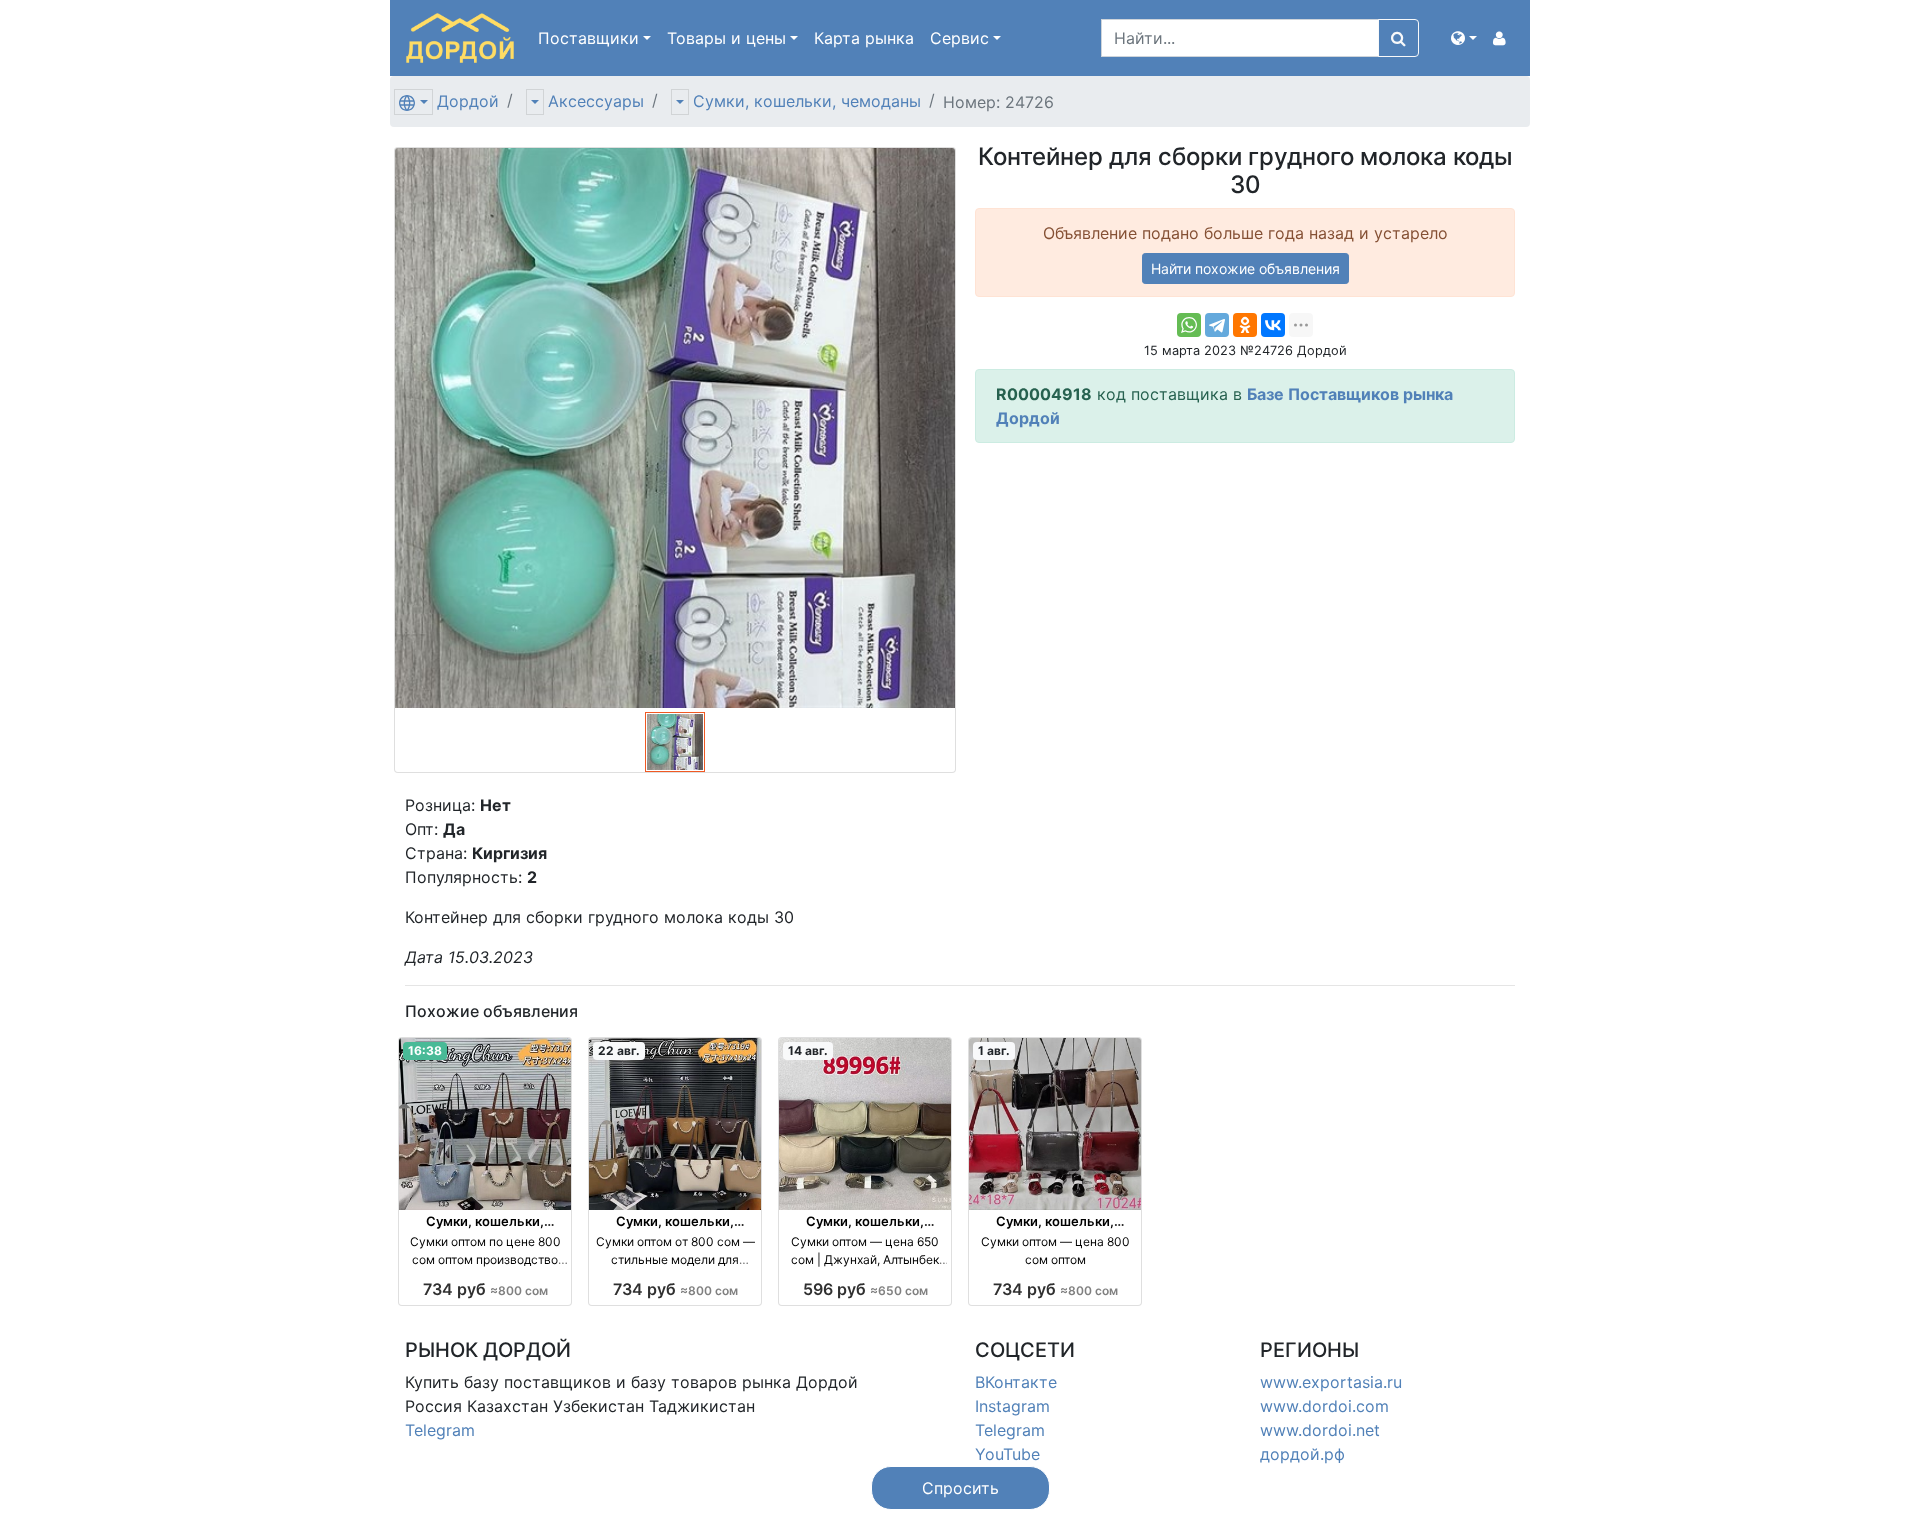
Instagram (1012, 1406)
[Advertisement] (1245, 599)
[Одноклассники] (1245, 325)
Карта (864, 38)
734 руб (485, 1289)
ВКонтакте (1016, 1382)
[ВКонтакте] (1273, 325)
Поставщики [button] (588, 38)
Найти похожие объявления (1245, 268)
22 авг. (619, 1050)
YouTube (1007, 1454)
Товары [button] (726, 38)
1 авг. (994, 1050)
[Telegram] (1217, 325)
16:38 (425, 1050)
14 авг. (808, 1050)
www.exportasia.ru (1331, 1382)
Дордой (468, 101)
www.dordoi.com (1324, 1406)
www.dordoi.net (1320, 1430)
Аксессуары (596, 101)
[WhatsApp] (1189, 325)
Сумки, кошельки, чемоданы (807, 101)
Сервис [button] (959, 38)
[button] (1464, 38)
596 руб (865, 1289)
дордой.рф (1302, 1454)
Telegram (440, 1430)
